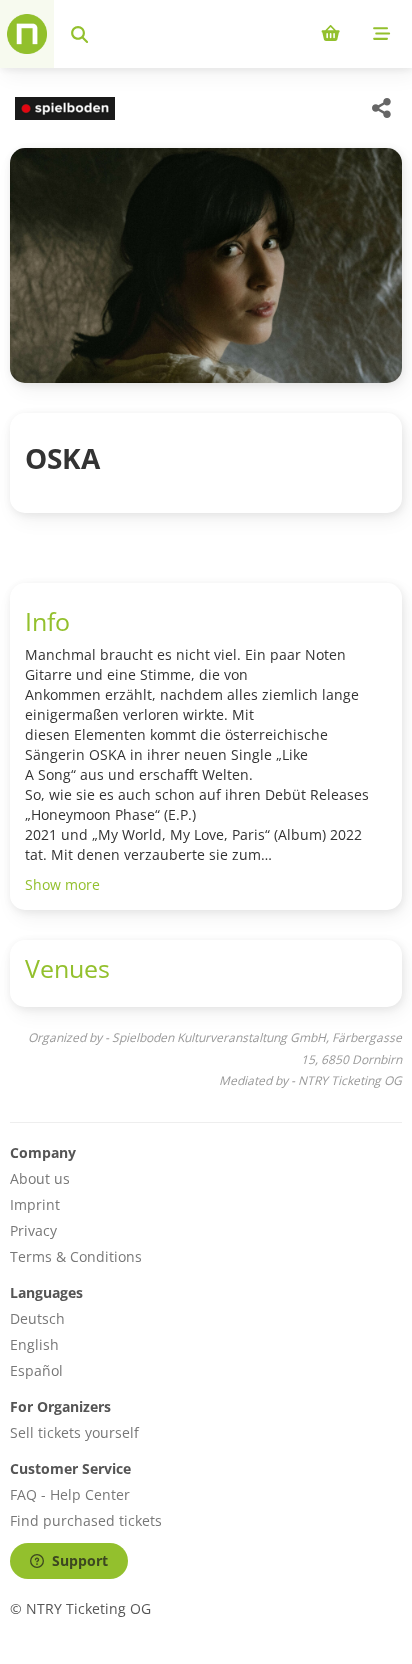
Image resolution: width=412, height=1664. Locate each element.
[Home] (27, 34)
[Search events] (79, 34)
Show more (62, 884)
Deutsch (37, 1318)
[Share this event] (382, 108)
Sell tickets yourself (74, 1432)
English (34, 1344)
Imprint (35, 1204)
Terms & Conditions (76, 1256)
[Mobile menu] (381, 34)
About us (40, 1178)
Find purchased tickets (86, 1520)
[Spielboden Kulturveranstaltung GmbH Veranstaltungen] (62, 108)
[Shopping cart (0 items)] (330, 34)
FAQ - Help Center (70, 1494)
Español (36, 1370)
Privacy (33, 1230)
